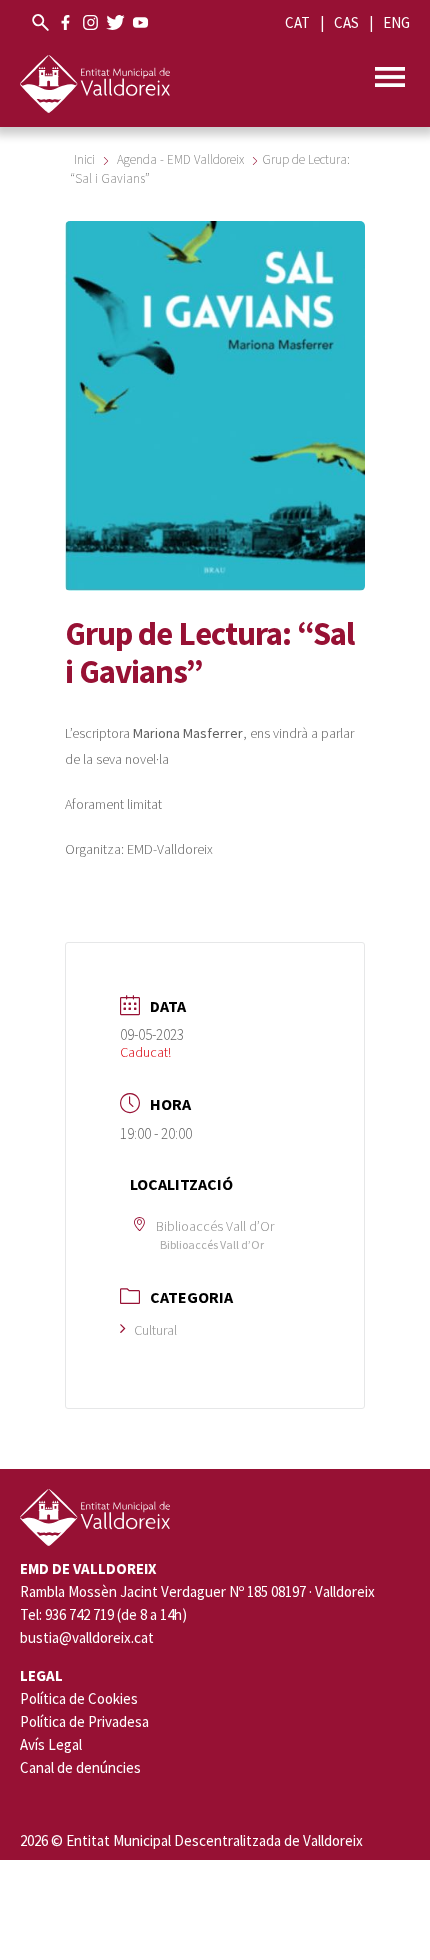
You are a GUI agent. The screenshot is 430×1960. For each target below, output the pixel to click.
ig (90, 22)
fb (65, 22)
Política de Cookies (79, 1698)
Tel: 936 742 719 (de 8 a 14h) (103, 1615)
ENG (396, 22)
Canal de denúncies (80, 1767)
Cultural (155, 1330)
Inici (86, 159)
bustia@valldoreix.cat (87, 1638)
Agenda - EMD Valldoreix (180, 159)
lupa (40, 22)
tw (115, 22)
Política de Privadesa (84, 1721)
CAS (346, 22)
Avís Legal (51, 1744)
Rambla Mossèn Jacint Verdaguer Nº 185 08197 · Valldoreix (197, 1592)
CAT (297, 22)
